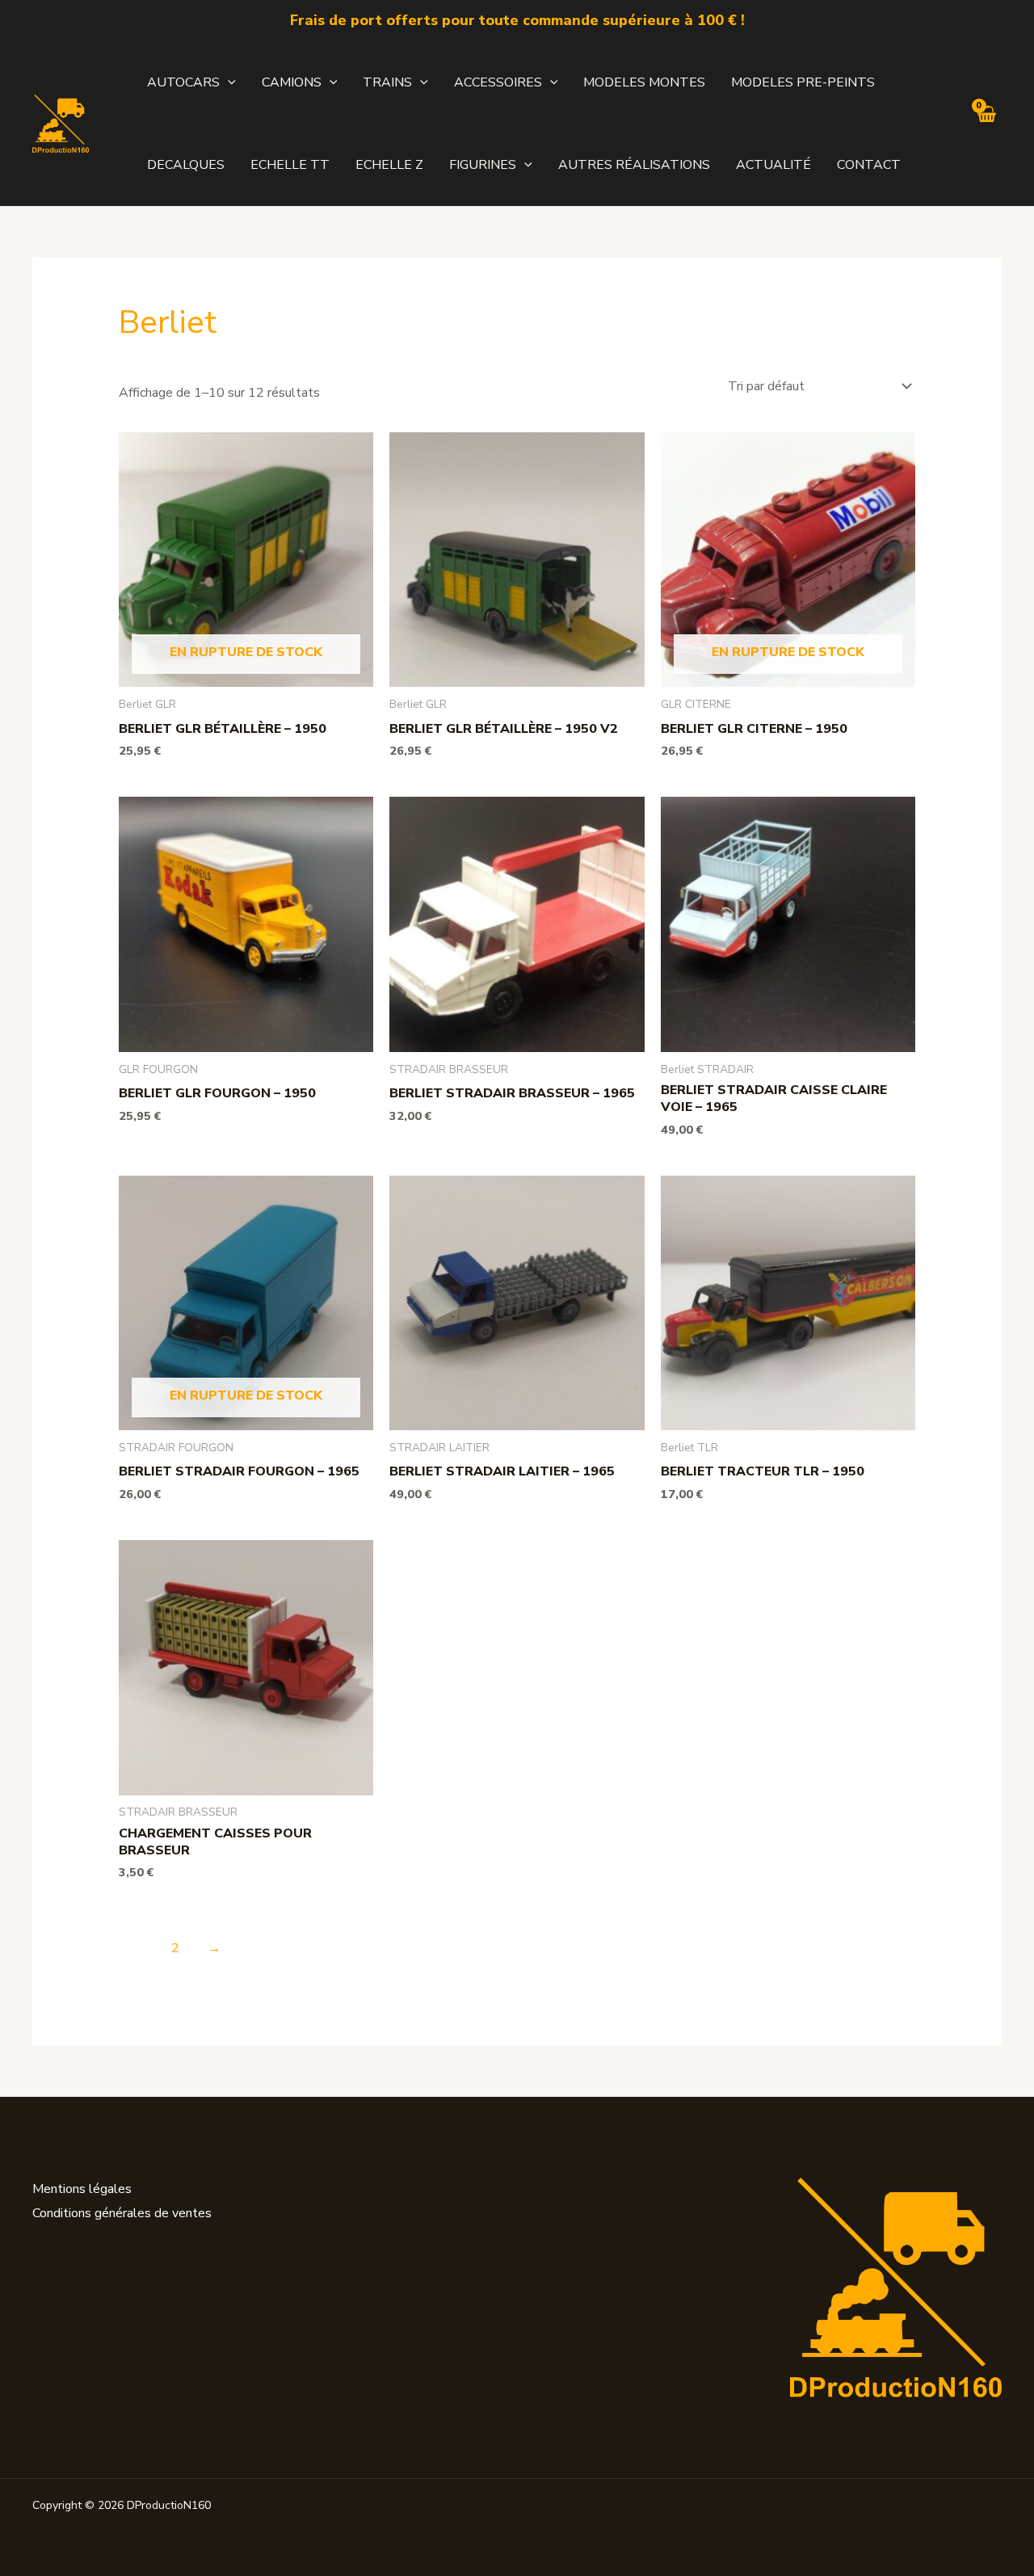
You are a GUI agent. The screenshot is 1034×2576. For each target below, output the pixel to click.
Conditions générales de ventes (122, 2213)
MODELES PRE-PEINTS (803, 82)
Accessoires (498, 82)
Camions (292, 82)
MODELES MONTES (644, 82)
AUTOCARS (183, 82)
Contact (869, 165)
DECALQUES (186, 165)
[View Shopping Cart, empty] (986, 123)
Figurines (483, 165)
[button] (228, 82)
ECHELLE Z (389, 165)
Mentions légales (82, 2189)
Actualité (773, 165)
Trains (387, 82)
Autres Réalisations (634, 165)
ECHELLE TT (290, 165)
